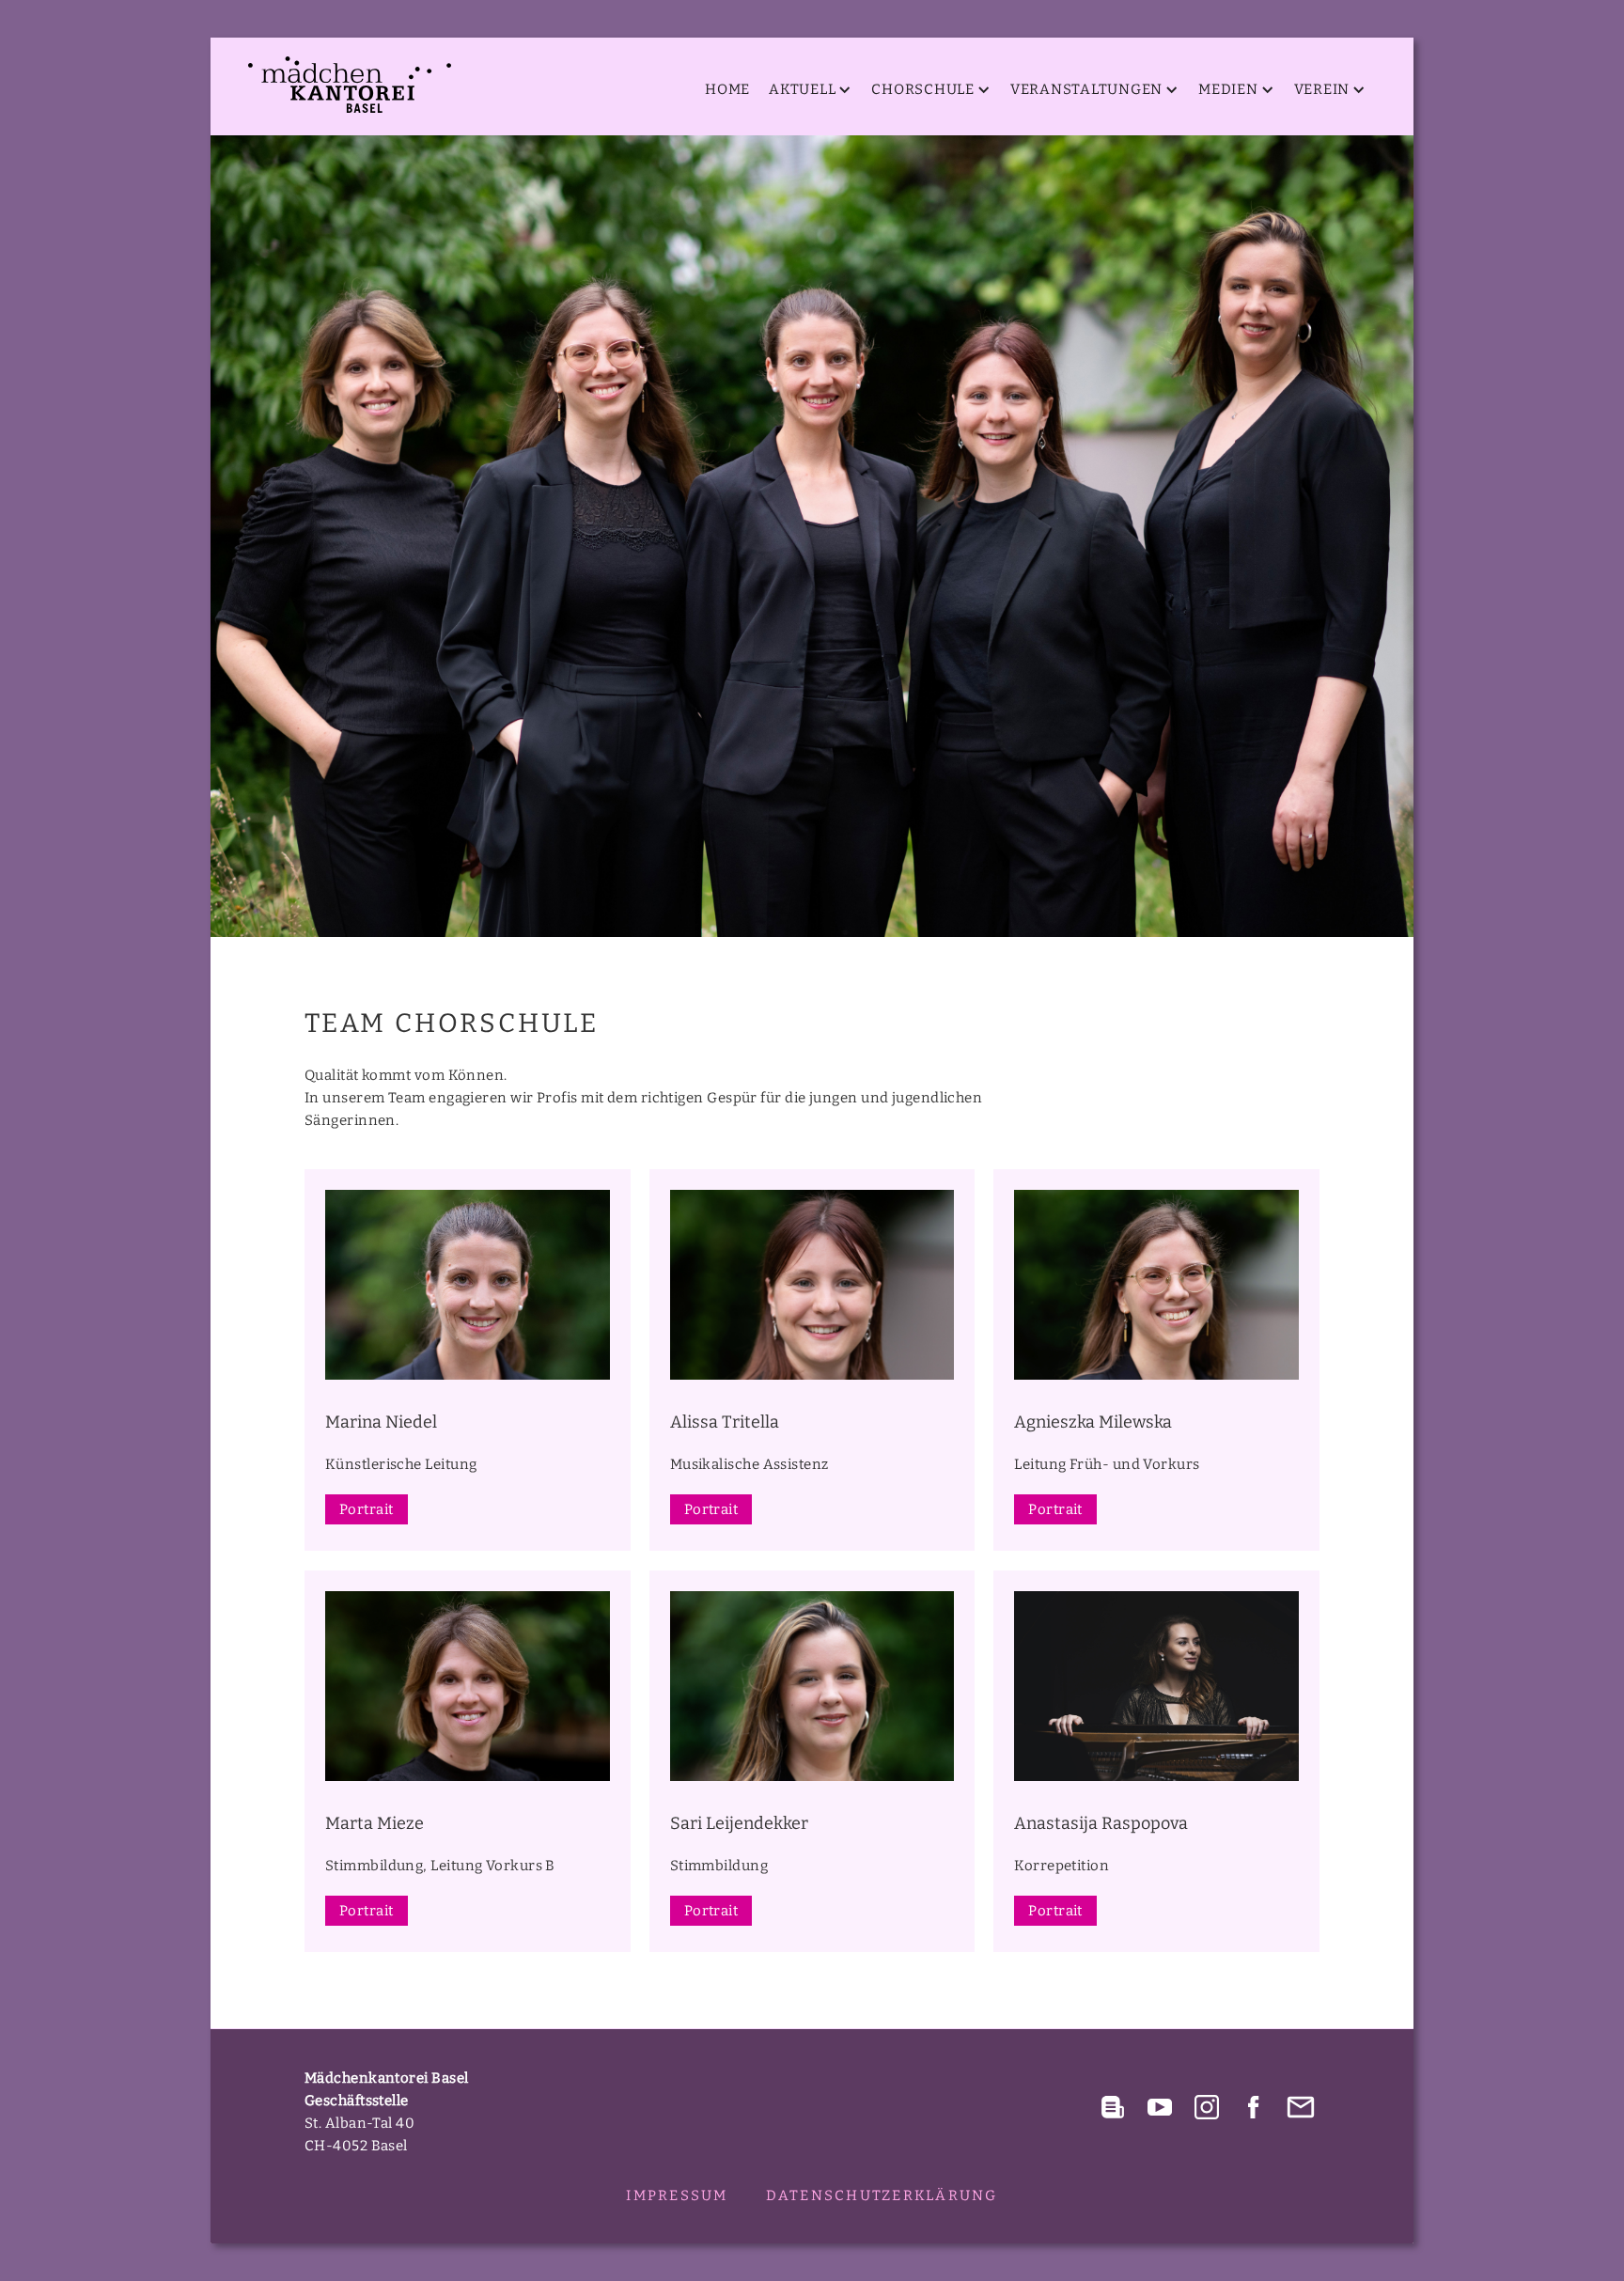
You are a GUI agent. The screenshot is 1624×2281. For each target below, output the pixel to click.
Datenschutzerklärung (882, 2195)
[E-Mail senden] (1301, 2107)
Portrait (367, 1509)
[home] (350, 85)
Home (727, 89)
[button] (806, 89)
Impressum (677, 2195)
